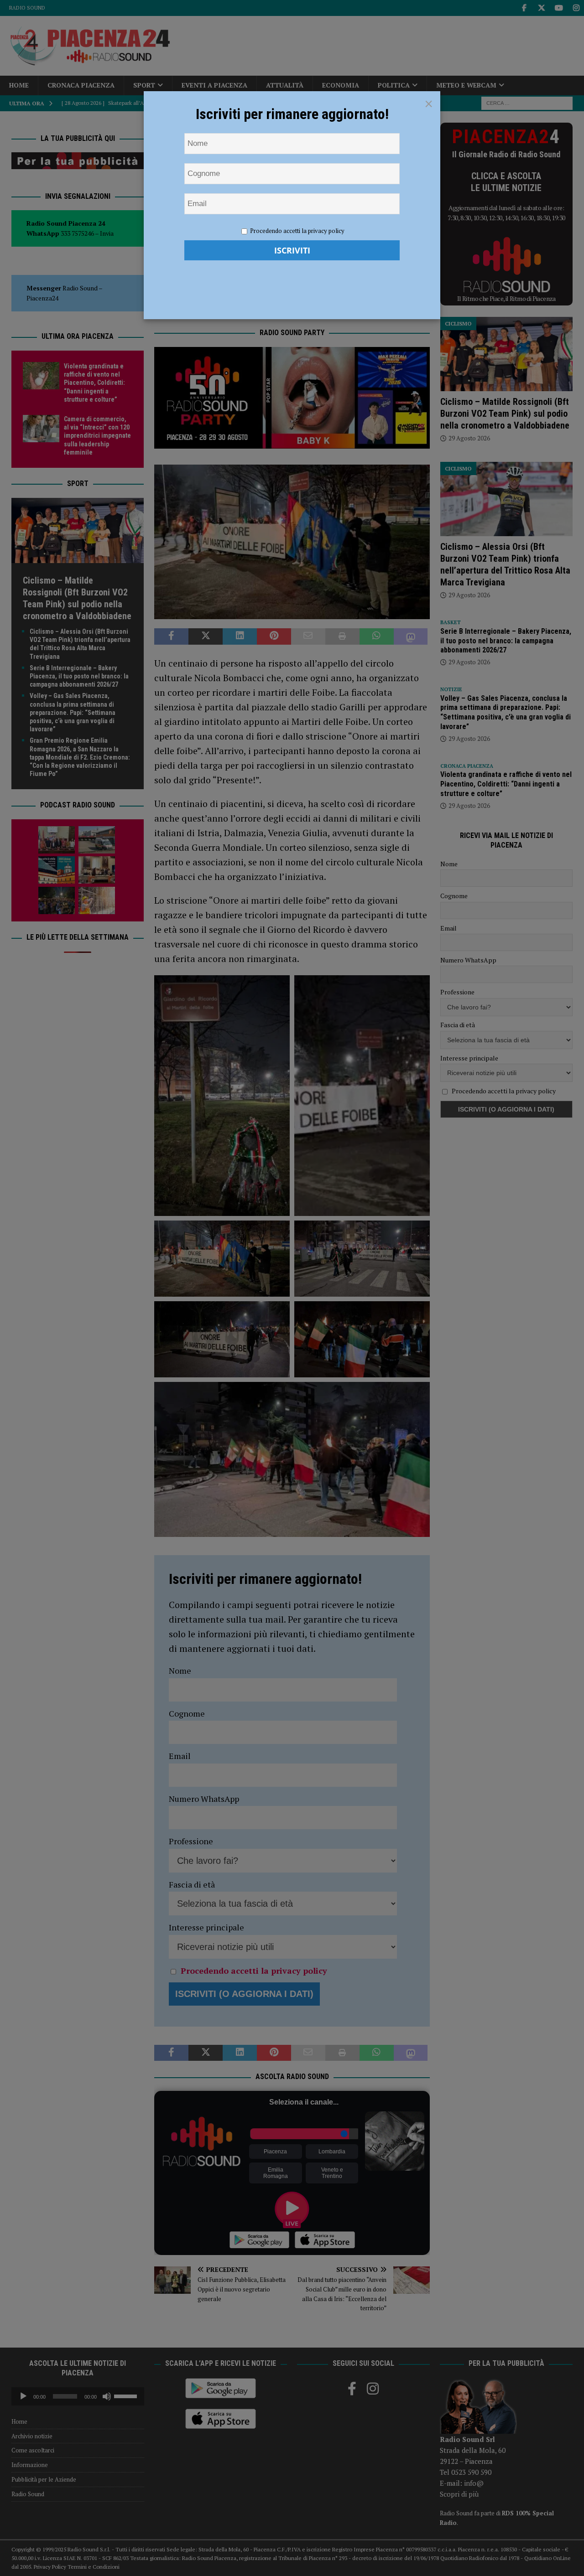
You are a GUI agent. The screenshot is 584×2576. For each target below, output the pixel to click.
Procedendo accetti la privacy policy (297, 231)
